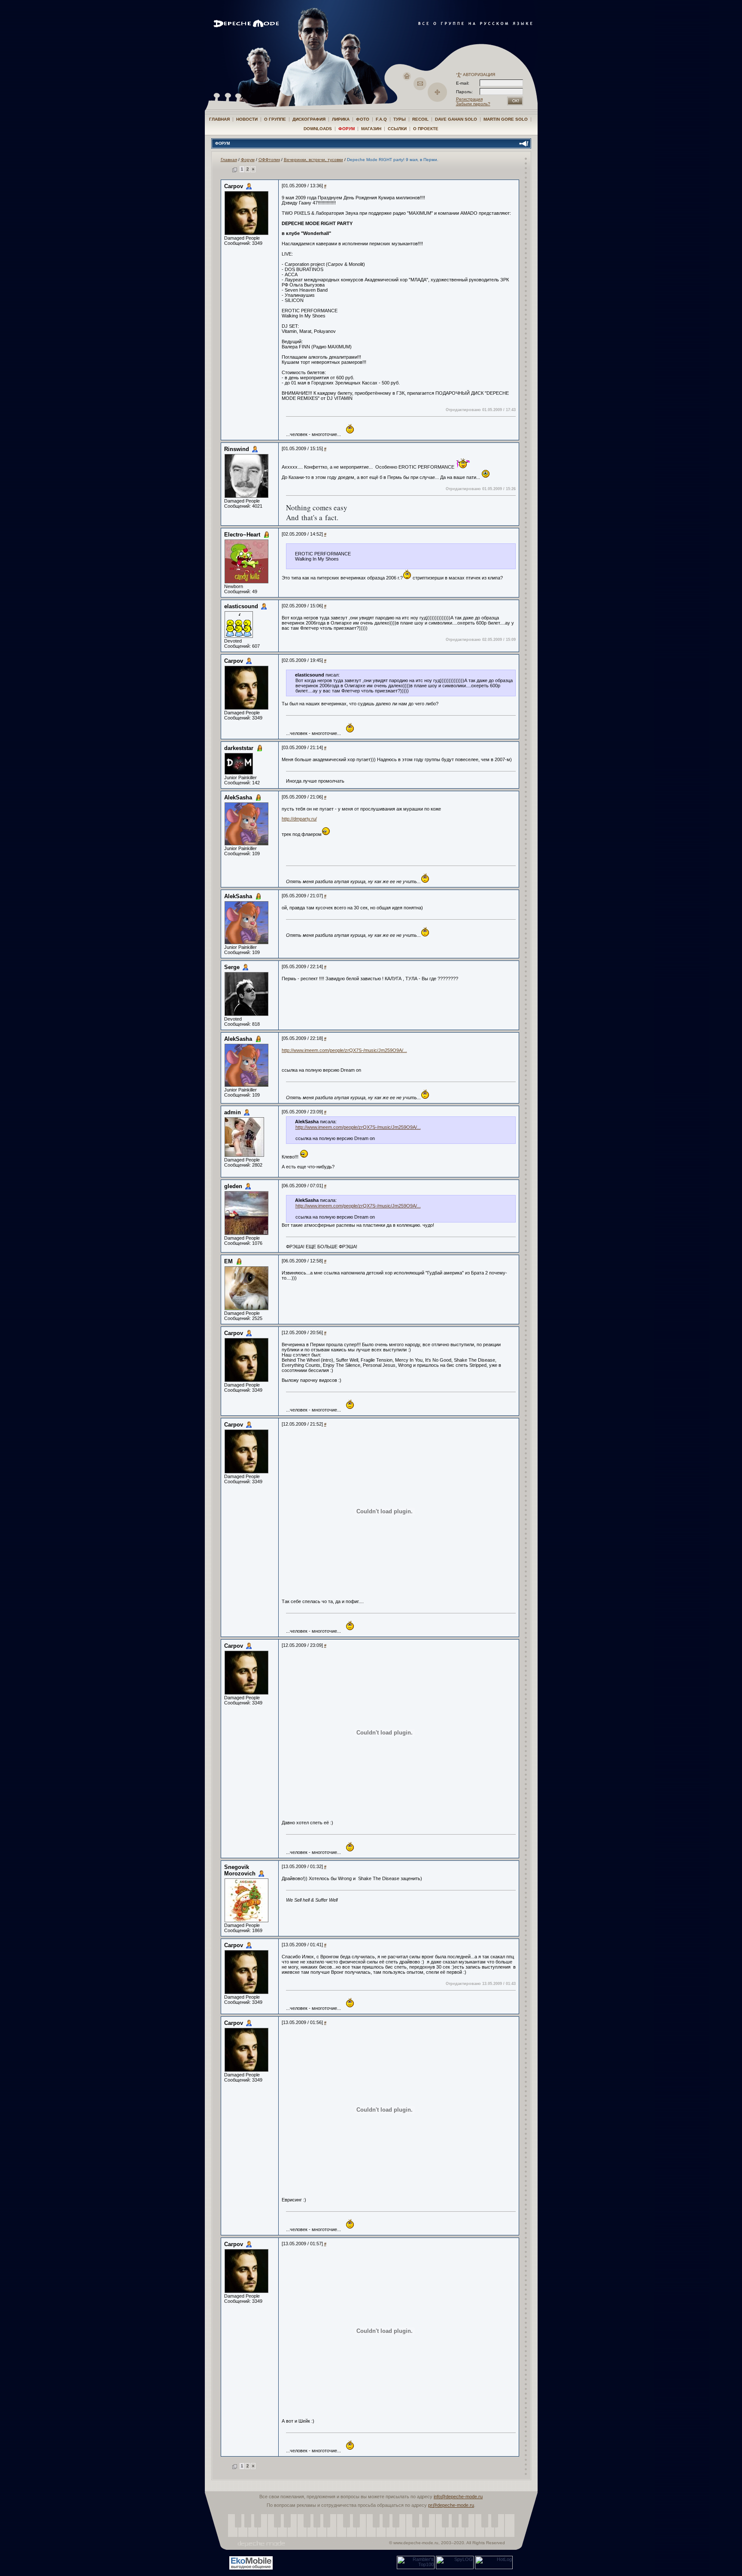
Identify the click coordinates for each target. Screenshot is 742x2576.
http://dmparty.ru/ (299, 819)
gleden (233, 1186)
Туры (400, 119)
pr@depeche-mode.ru (451, 2505)
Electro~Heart (242, 535)
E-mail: (463, 83)
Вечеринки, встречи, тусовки (313, 160)
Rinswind (237, 449)
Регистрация (469, 99)
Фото (363, 119)
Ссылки (397, 129)
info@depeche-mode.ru (458, 2497)
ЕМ (228, 1261)
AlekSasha (238, 797)
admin (233, 1112)
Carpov (234, 186)
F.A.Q (381, 119)
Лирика (341, 119)
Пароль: (467, 92)
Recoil (420, 119)
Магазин (371, 129)
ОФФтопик (269, 160)
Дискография (309, 119)
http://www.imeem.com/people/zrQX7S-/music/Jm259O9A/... (344, 1050)
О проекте (426, 129)
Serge (232, 967)
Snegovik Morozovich (240, 1870)
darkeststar (239, 748)
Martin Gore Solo (506, 119)
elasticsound (241, 606)
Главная (219, 119)
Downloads (318, 129)
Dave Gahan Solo (456, 119)
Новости (247, 119)
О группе (275, 119)
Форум (347, 129)
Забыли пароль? (473, 104)
